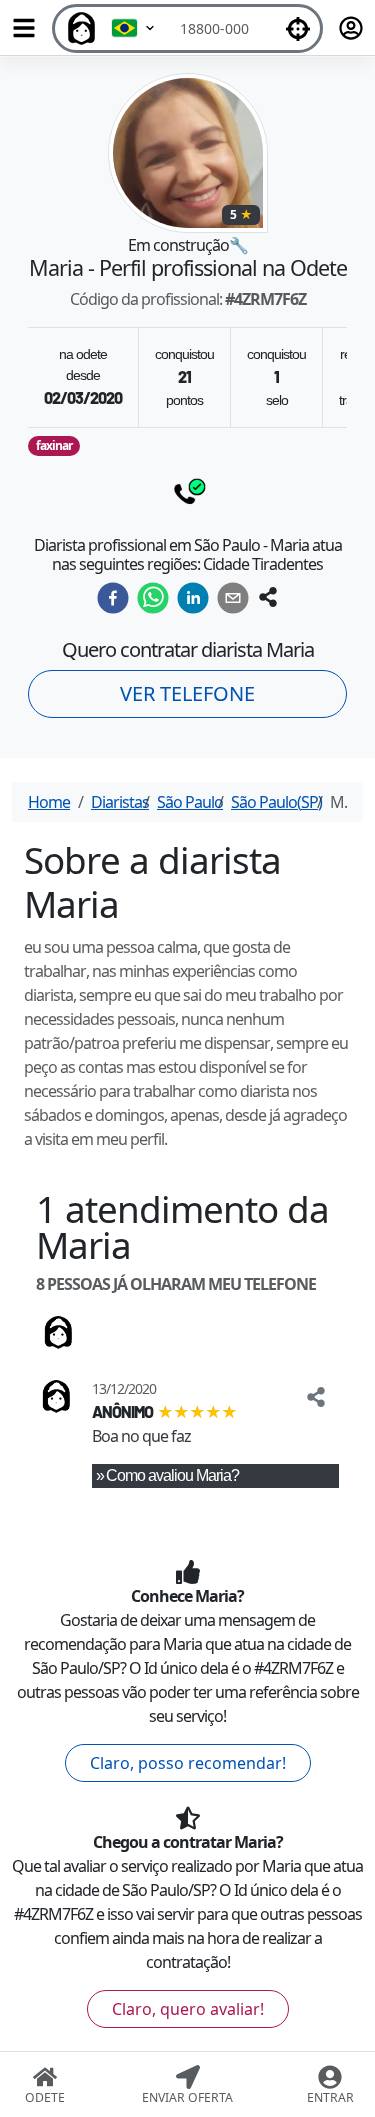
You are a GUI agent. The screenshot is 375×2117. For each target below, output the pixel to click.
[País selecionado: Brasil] (134, 28)
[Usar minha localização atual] (298, 28)
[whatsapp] (153, 598)
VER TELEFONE (187, 693)
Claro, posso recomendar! (188, 1763)
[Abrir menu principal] (24, 28)
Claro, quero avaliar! (188, 2009)
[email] (233, 598)
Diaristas (120, 802)
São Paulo (190, 802)
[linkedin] (193, 598)
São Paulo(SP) (276, 802)
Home (49, 802)
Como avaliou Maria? (172, 1475)
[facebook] (113, 598)
